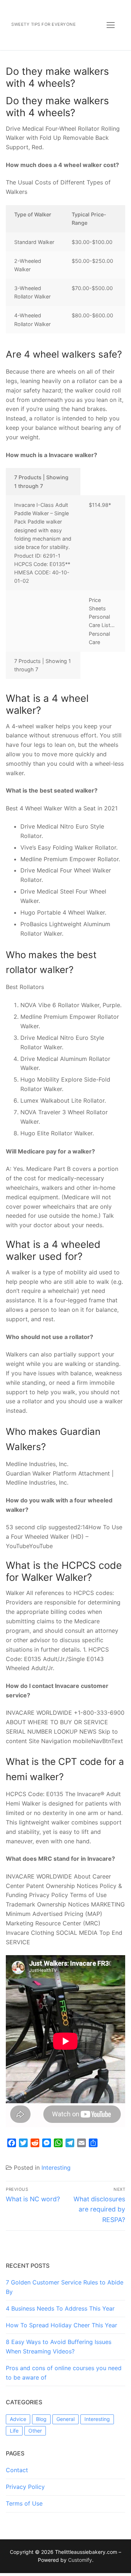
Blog (41, 2419)
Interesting (56, 2168)
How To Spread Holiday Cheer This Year (61, 2325)
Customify (80, 2560)
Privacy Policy (25, 2487)
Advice (18, 2419)
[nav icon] (111, 25)
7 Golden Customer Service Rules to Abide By (65, 2287)
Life (14, 2431)
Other (35, 2431)
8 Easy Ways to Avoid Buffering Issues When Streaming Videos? (59, 2347)
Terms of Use (24, 2503)
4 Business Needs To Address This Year (60, 2308)
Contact (17, 2470)
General (65, 2419)
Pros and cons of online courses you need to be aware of (64, 2373)
